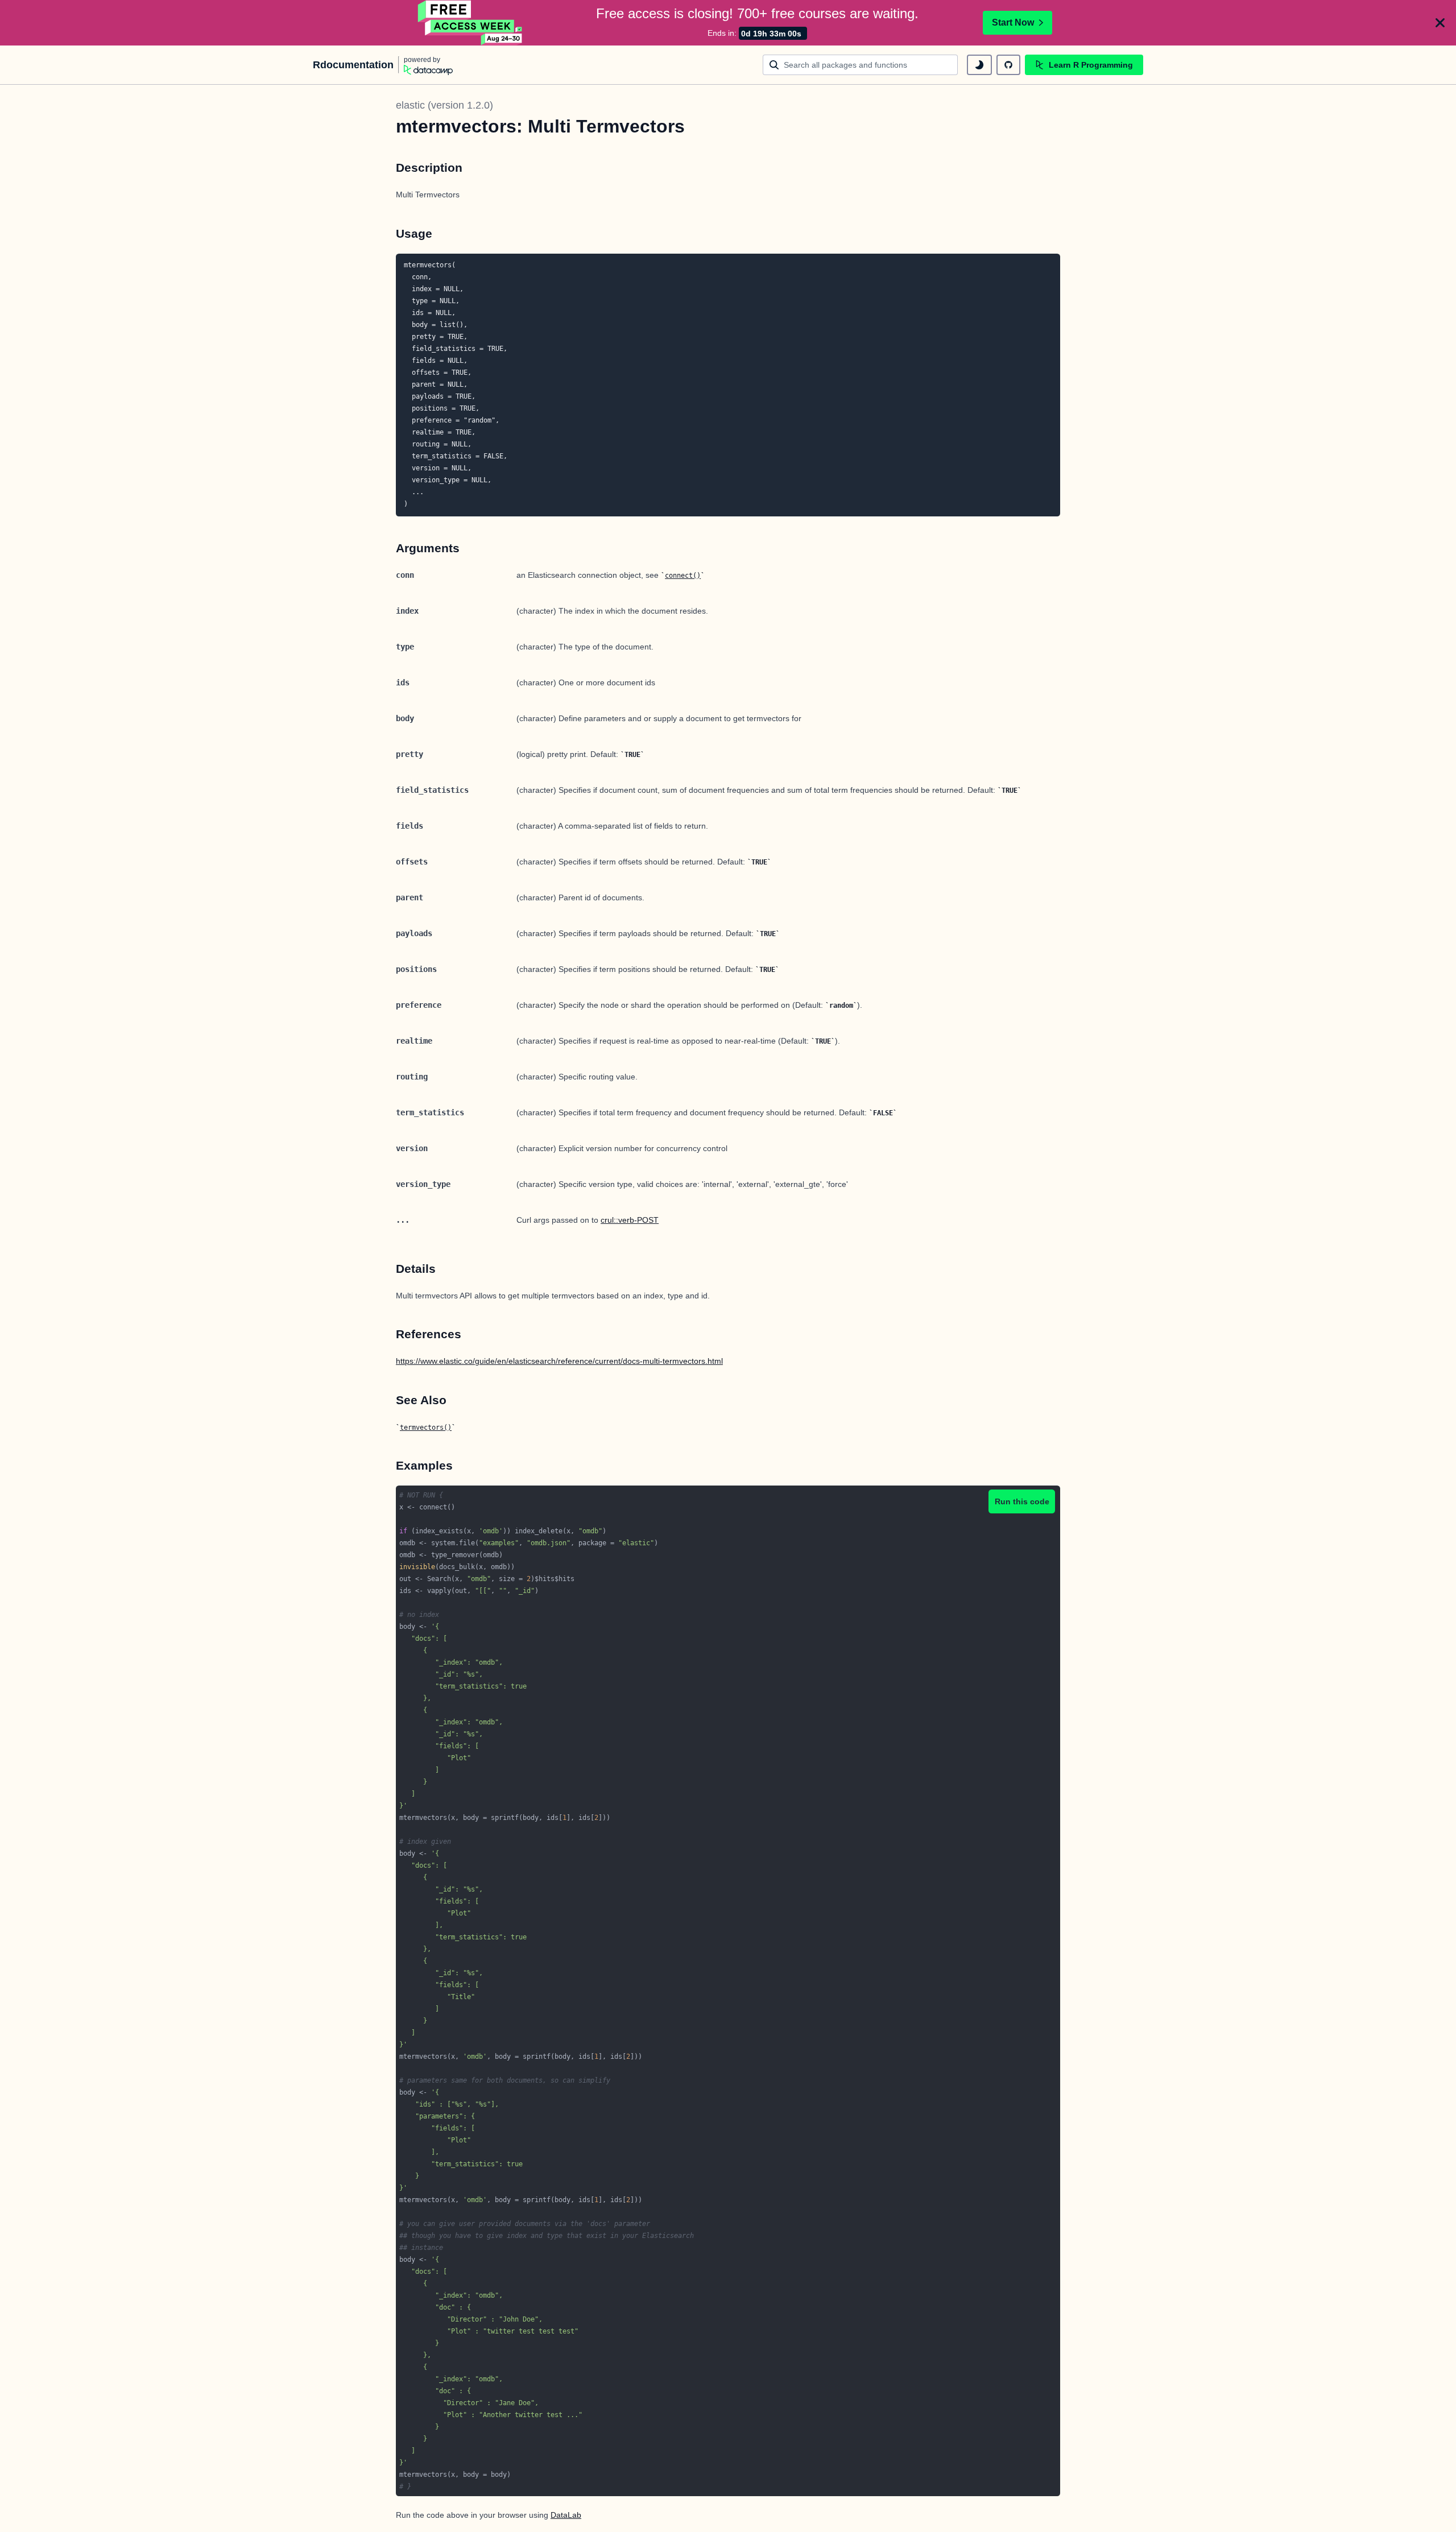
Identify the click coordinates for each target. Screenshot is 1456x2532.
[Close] (1440, 23)
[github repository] (1008, 65)
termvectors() (426, 1428)
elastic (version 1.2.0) (444, 105)
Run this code (1022, 1501)
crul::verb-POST (630, 1220)
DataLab (566, 2515)
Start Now (1013, 22)
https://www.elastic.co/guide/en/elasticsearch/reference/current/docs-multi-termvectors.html (559, 1361)
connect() (683, 576)
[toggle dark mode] (979, 65)
